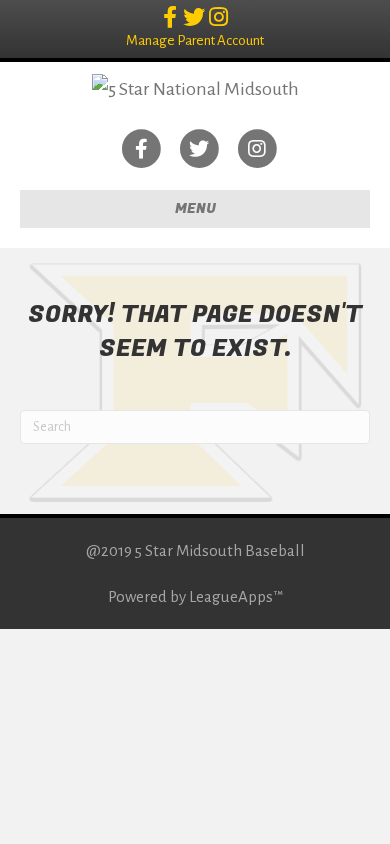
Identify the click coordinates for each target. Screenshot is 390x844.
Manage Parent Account (195, 40)
